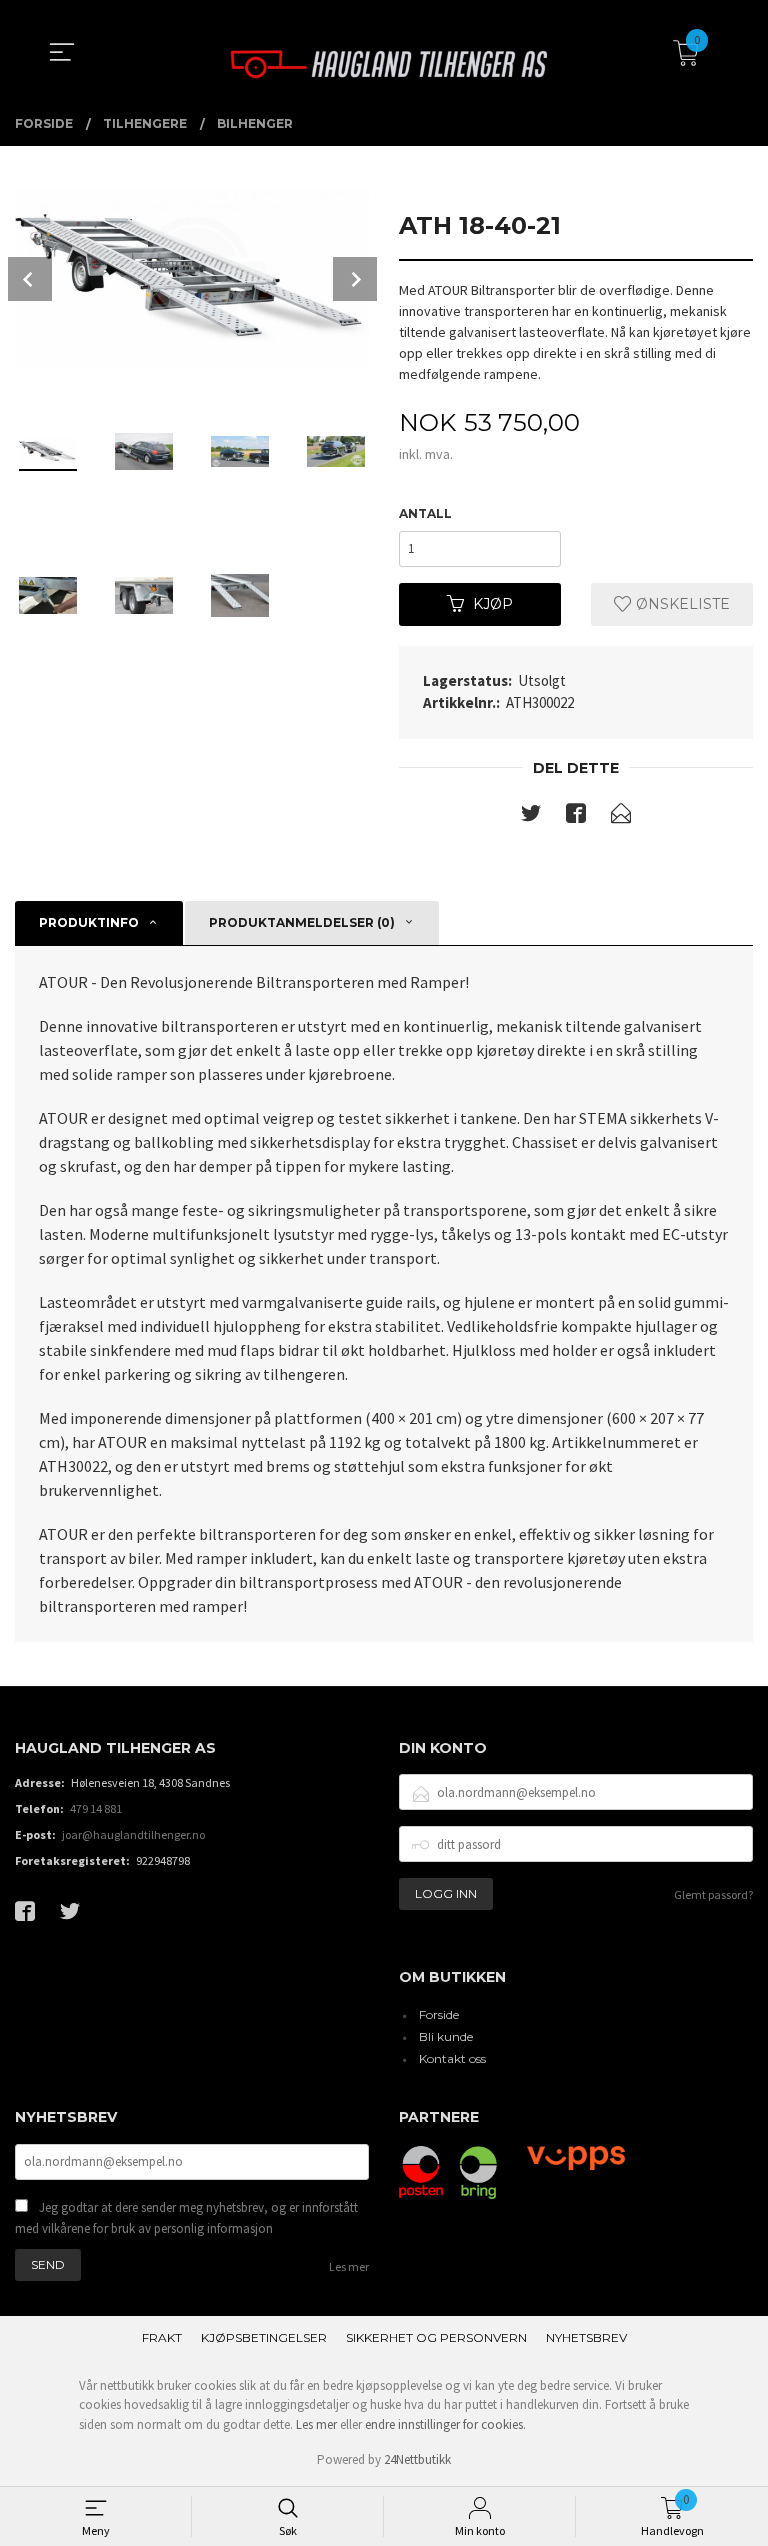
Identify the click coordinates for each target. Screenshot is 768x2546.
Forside (439, 2014)
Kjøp (493, 604)
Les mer (349, 2266)
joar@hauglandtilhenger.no (133, 1834)
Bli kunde (446, 2036)
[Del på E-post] (621, 817)
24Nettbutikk (417, 2459)
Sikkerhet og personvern (436, 2337)
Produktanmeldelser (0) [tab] (302, 922)
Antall (425, 513)
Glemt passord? (713, 1894)
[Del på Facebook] (576, 817)
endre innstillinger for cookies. (445, 2424)
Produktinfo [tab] (89, 922)
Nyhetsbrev (586, 2337)
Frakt (162, 2337)
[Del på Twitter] (531, 817)
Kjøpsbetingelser (264, 2337)
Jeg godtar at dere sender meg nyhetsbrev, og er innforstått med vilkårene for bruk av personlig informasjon (186, 2218)
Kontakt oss (452, 2058)
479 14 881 (96, 1808)
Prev (30, 279)
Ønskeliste (681, 604)
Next (355, 279)
